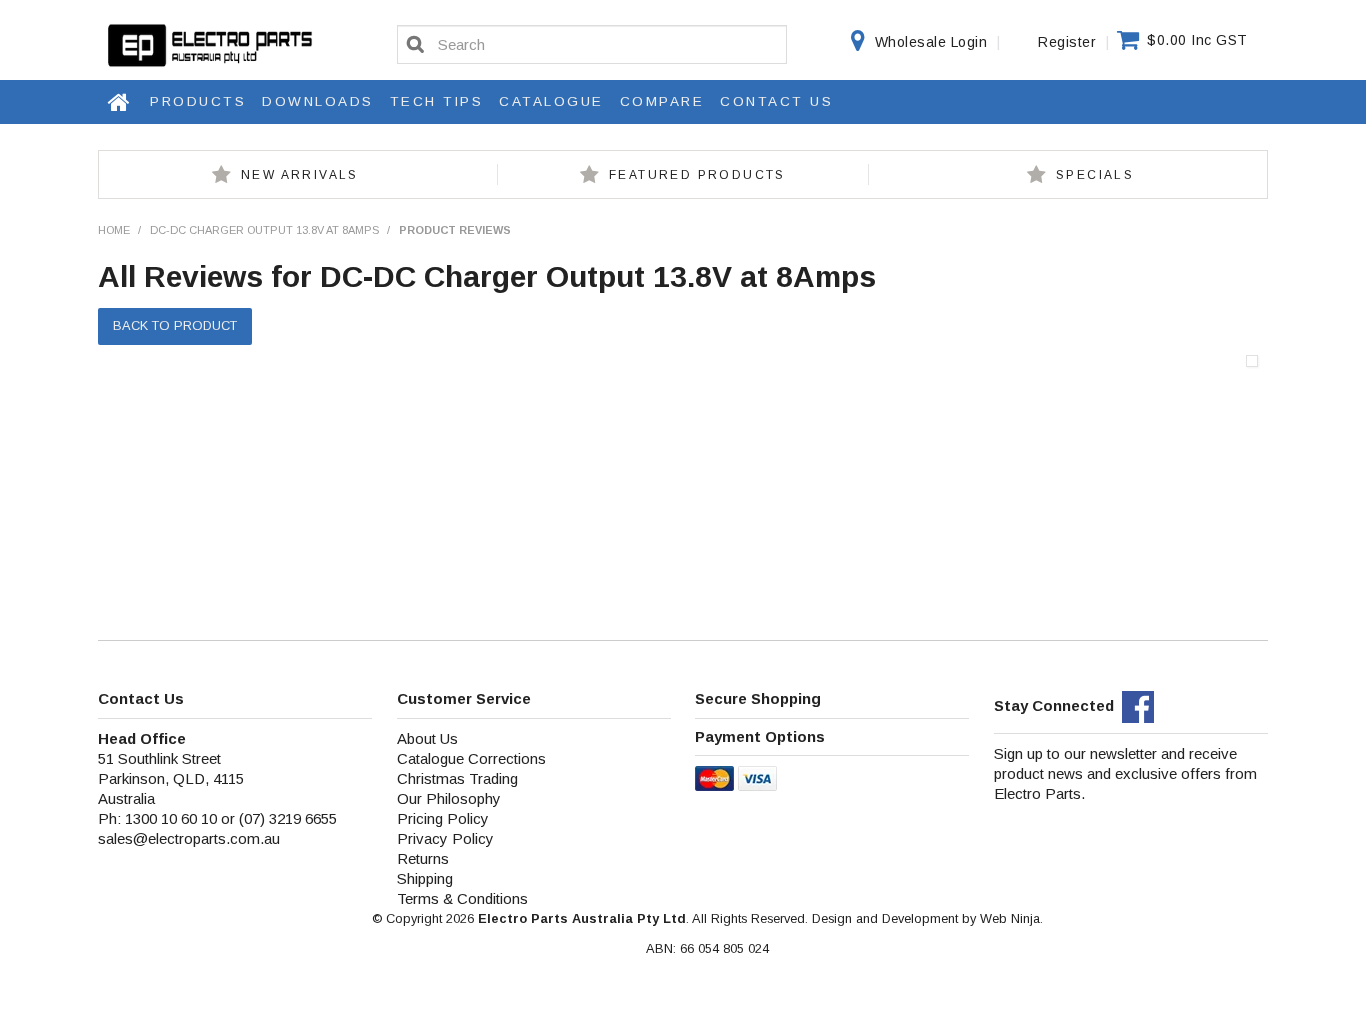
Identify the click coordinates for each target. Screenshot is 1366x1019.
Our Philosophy (449, 798)
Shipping (425, 878)
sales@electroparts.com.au (189, 838)
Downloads (318, 101)
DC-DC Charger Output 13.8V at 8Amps (264, 230)
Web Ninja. (1011, 918)
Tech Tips (437, 101)
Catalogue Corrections (471, 758)
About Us (427, 738)
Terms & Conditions (462, 898)
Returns (423, 858)
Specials (1095, 175)
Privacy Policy (445, 838)
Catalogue (551, 101)
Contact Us (776, 101)
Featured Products (697, 175)
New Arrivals (300, 175)
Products (198, 101)
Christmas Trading (457, 778)
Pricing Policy (443, 818)
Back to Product (175, 325)
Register (1067, 42)
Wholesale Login (931, 42)
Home (120, 102)
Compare (662, 101)
